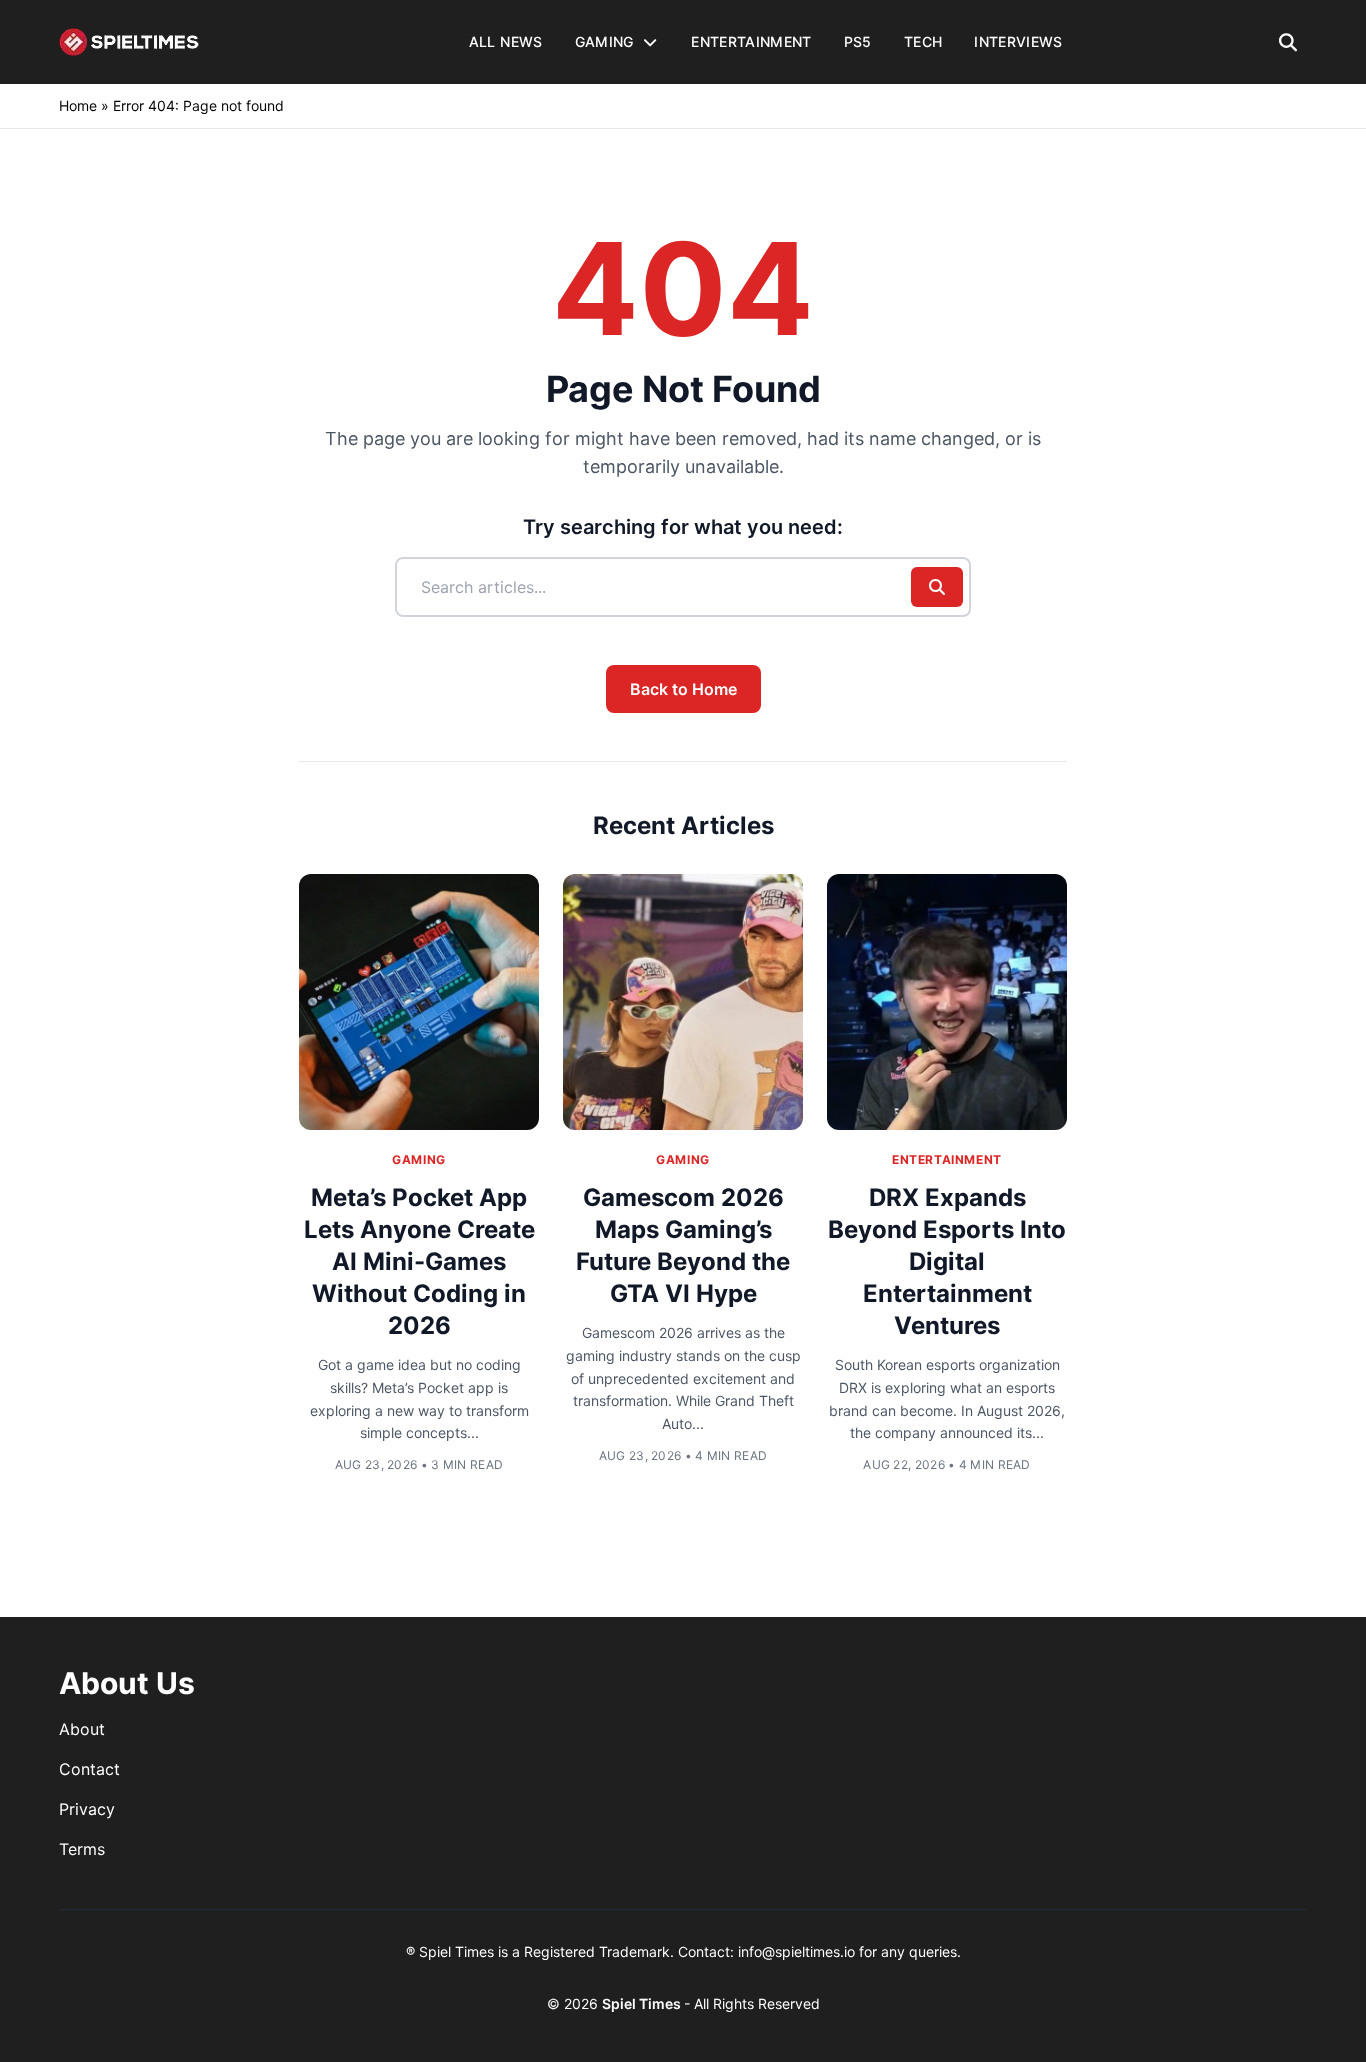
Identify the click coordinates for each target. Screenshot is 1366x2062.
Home (78, 105)
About (82, 1729)
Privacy (87, 1809)
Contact (89, 1769)
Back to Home (683, 689)
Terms (82, 1849)
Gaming (419, 1159)
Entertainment (947, 1159)
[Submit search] (937, 587)
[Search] (1288, 42)
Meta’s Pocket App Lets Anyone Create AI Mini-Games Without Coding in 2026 (419, 1261)
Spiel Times (643, 2003)
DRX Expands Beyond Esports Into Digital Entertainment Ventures (947, 1261)
